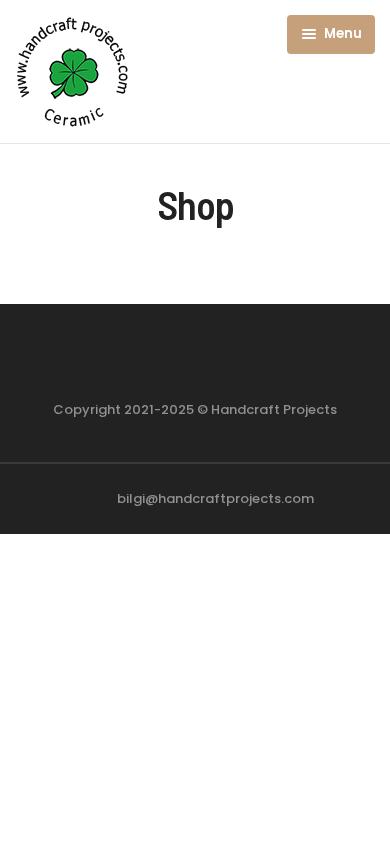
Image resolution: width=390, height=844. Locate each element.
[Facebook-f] (174, 361)
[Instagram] (132, 361)
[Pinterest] (216, 361)
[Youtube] (258, 361)
